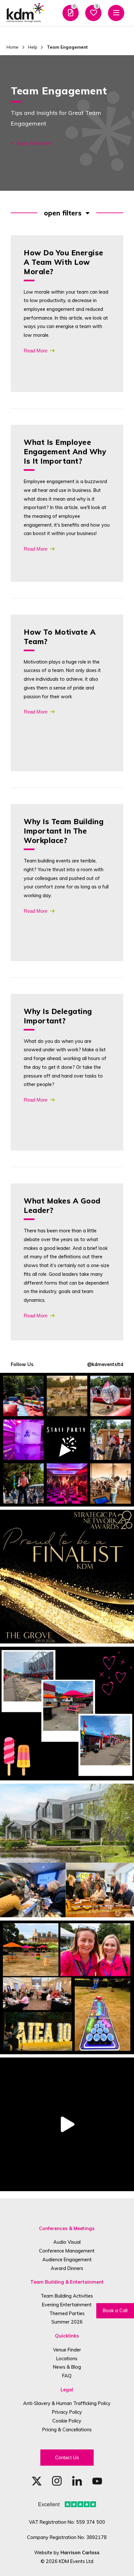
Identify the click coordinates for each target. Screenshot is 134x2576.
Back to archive (34, 143)
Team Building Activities (67, 2296)
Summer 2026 (67, 2322)
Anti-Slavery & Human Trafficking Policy (67, 2403)
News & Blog (67, 2367)
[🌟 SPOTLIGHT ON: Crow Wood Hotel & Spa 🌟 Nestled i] (67, 1850)
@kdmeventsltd (105, 1364)
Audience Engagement (67, 2259)
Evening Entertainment (67, 2305)
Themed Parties (67, 2313)
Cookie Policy (67, 2421)
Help (33, 47)
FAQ (67, 2376)
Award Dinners (67, 2268)
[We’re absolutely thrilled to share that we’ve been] (67, 1577)
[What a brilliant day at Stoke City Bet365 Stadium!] (67, 1714)
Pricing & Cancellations (67, 2429)
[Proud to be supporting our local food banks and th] (67, 2124)
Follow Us (22, 1364)
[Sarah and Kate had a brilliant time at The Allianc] (67, 1987)
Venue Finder (67, 2350)
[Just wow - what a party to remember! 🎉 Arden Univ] (67, 1440)
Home (13, 47)
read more (36, 351)
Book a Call (115, 2310)
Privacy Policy (67, 2412)
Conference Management (67, 2251)
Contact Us (67, 2457)
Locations (67, 2358)
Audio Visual (67, 2242)
